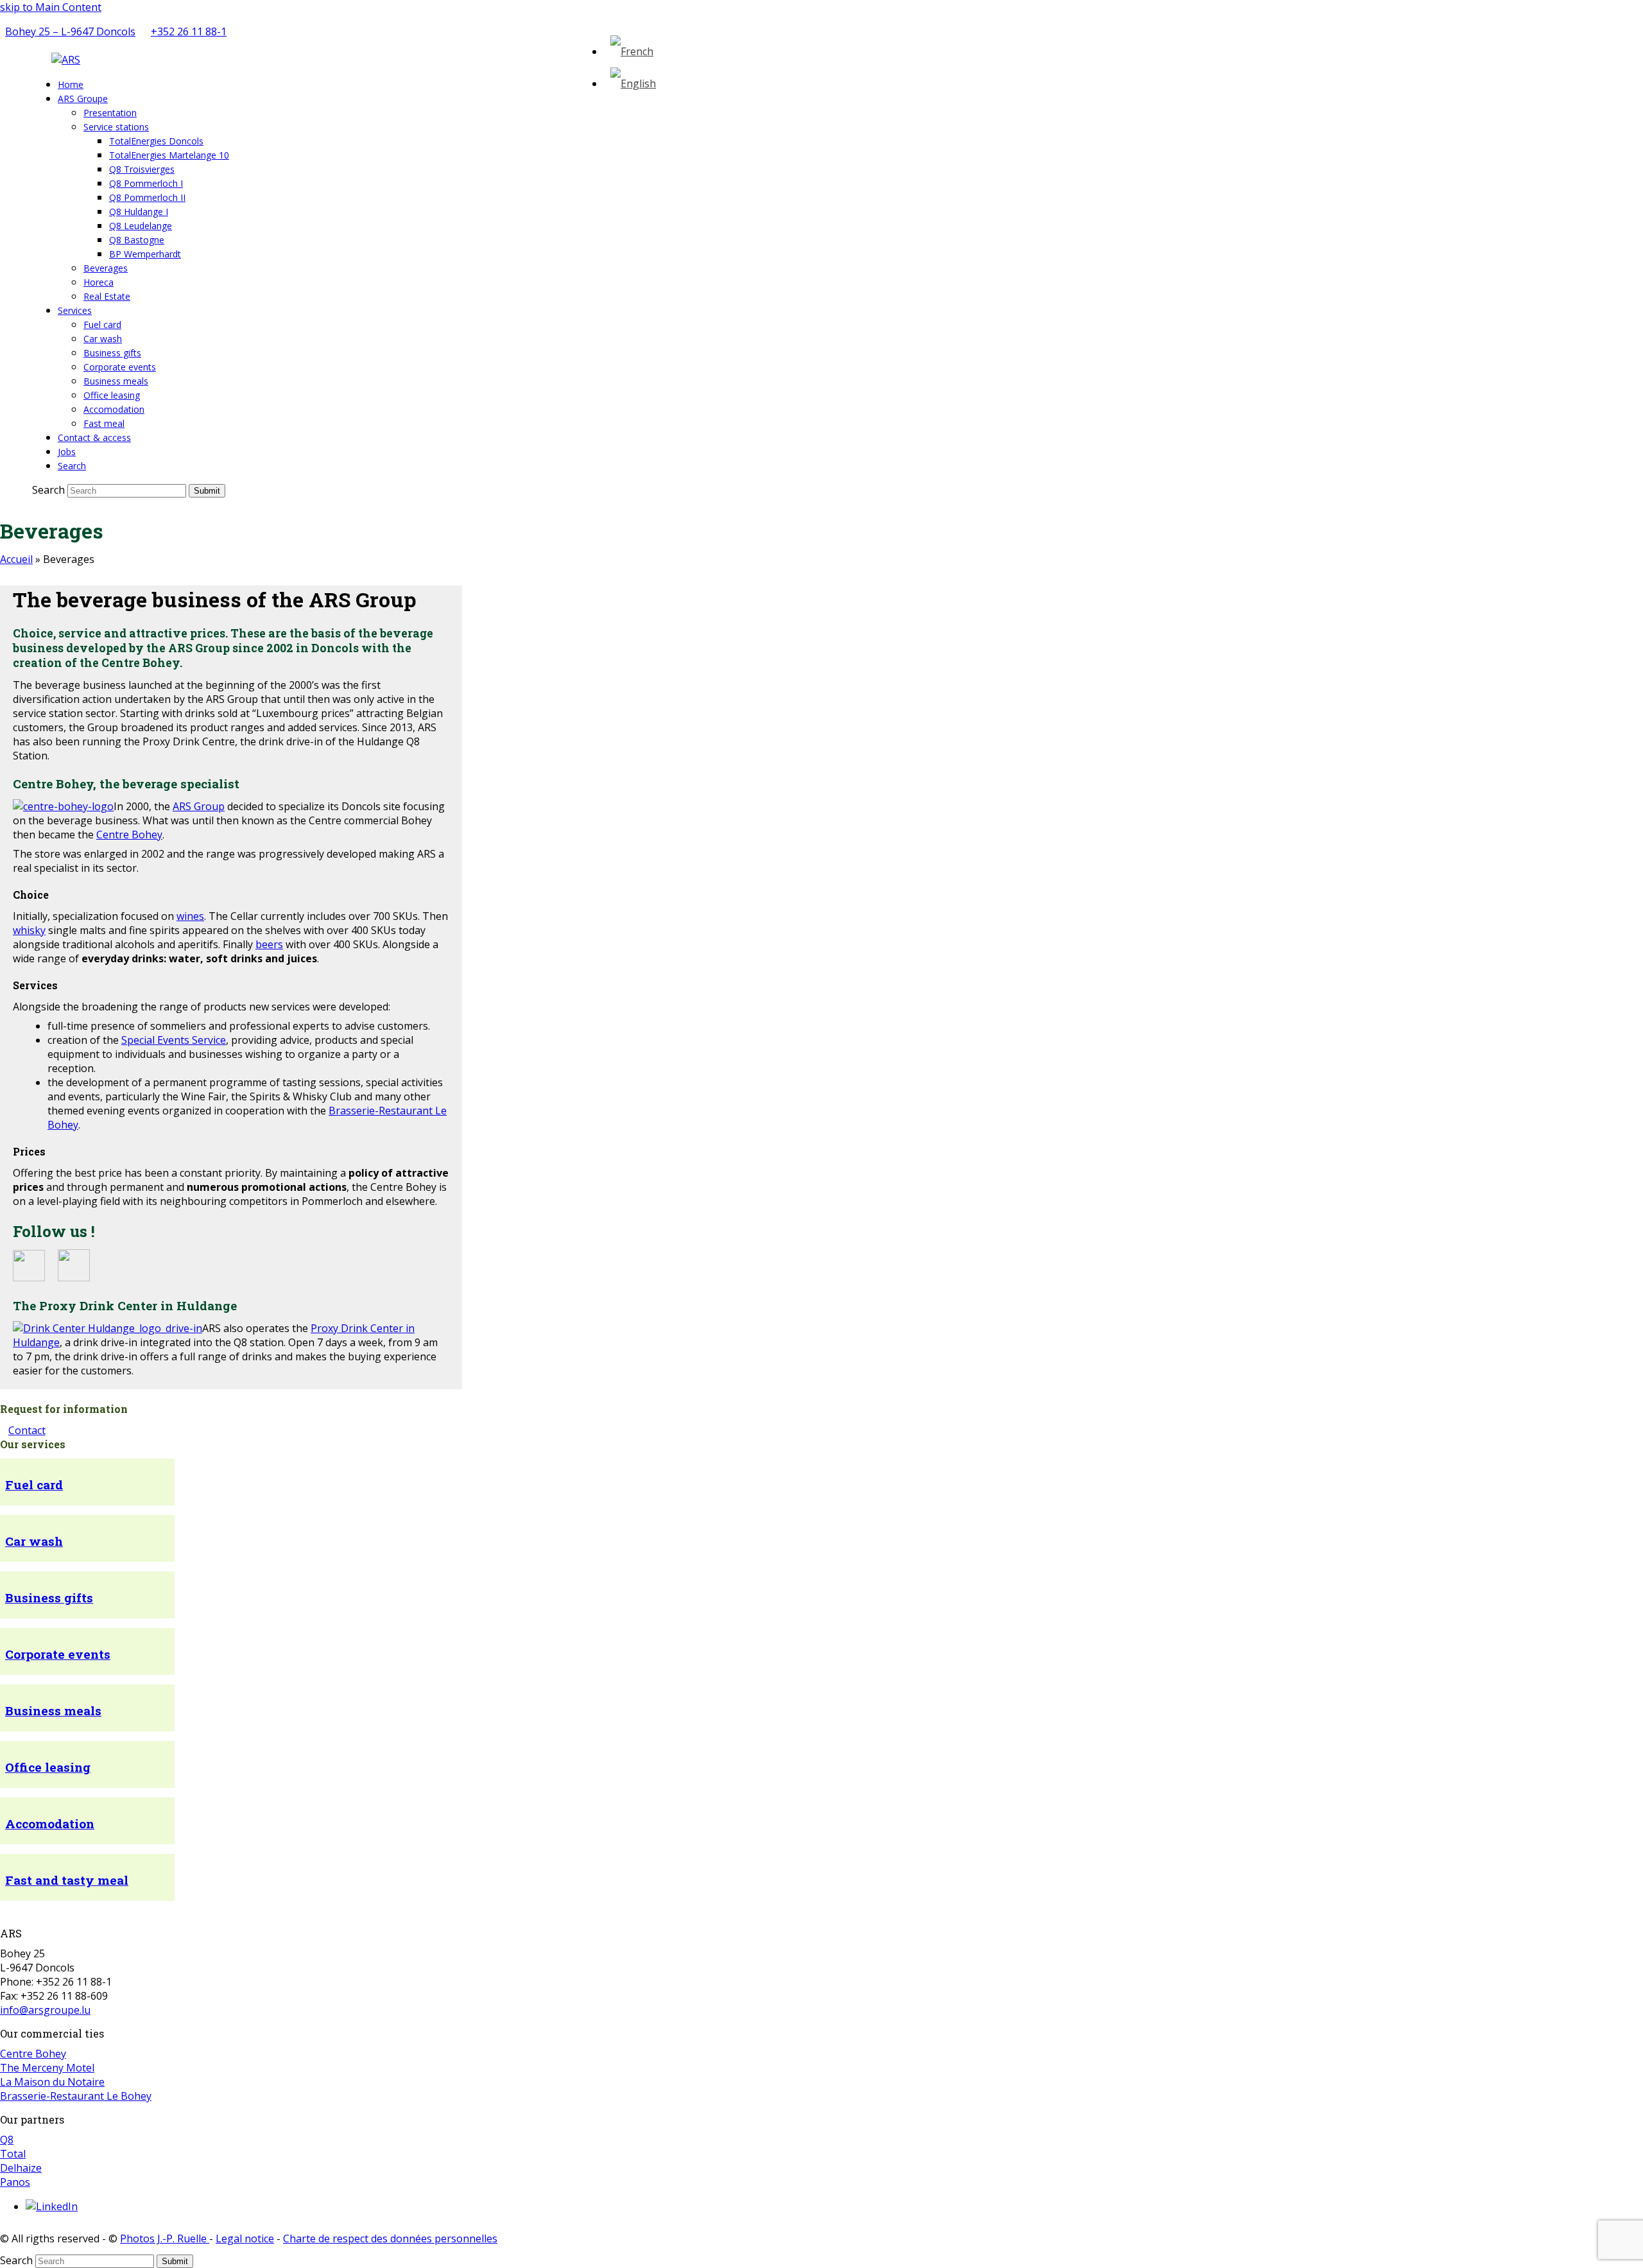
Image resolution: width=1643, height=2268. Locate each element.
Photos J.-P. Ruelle (165, 2238)
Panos (15, 2182)
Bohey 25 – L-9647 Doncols (70, 31)
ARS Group (199, 806)
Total (13, 2154)
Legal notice (245, 2238)
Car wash (34, 1541)
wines (190, 916)
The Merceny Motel (47, 2068)
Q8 (7, 2140)
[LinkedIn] (52, 2206)
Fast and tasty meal (67, 1880)
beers (269, 944)
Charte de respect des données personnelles (390, 2238)
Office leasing (48, 1767)
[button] (72, 465)
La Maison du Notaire (52, 2082)
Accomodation (50, 1823)
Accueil (16, 559)
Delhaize (21, 2168)
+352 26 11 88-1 (189, 31)
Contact (27, 1430)
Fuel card (34, 1485)
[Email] (238, 31)
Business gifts (49, 1597)
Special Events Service (174, 1040)
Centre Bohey (129, 835)
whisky (29, 930)
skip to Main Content (51, 7)
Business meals (53, 1710)
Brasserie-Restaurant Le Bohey (76, 2096)
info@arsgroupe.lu (45, 2010)
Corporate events (58, 1654)
